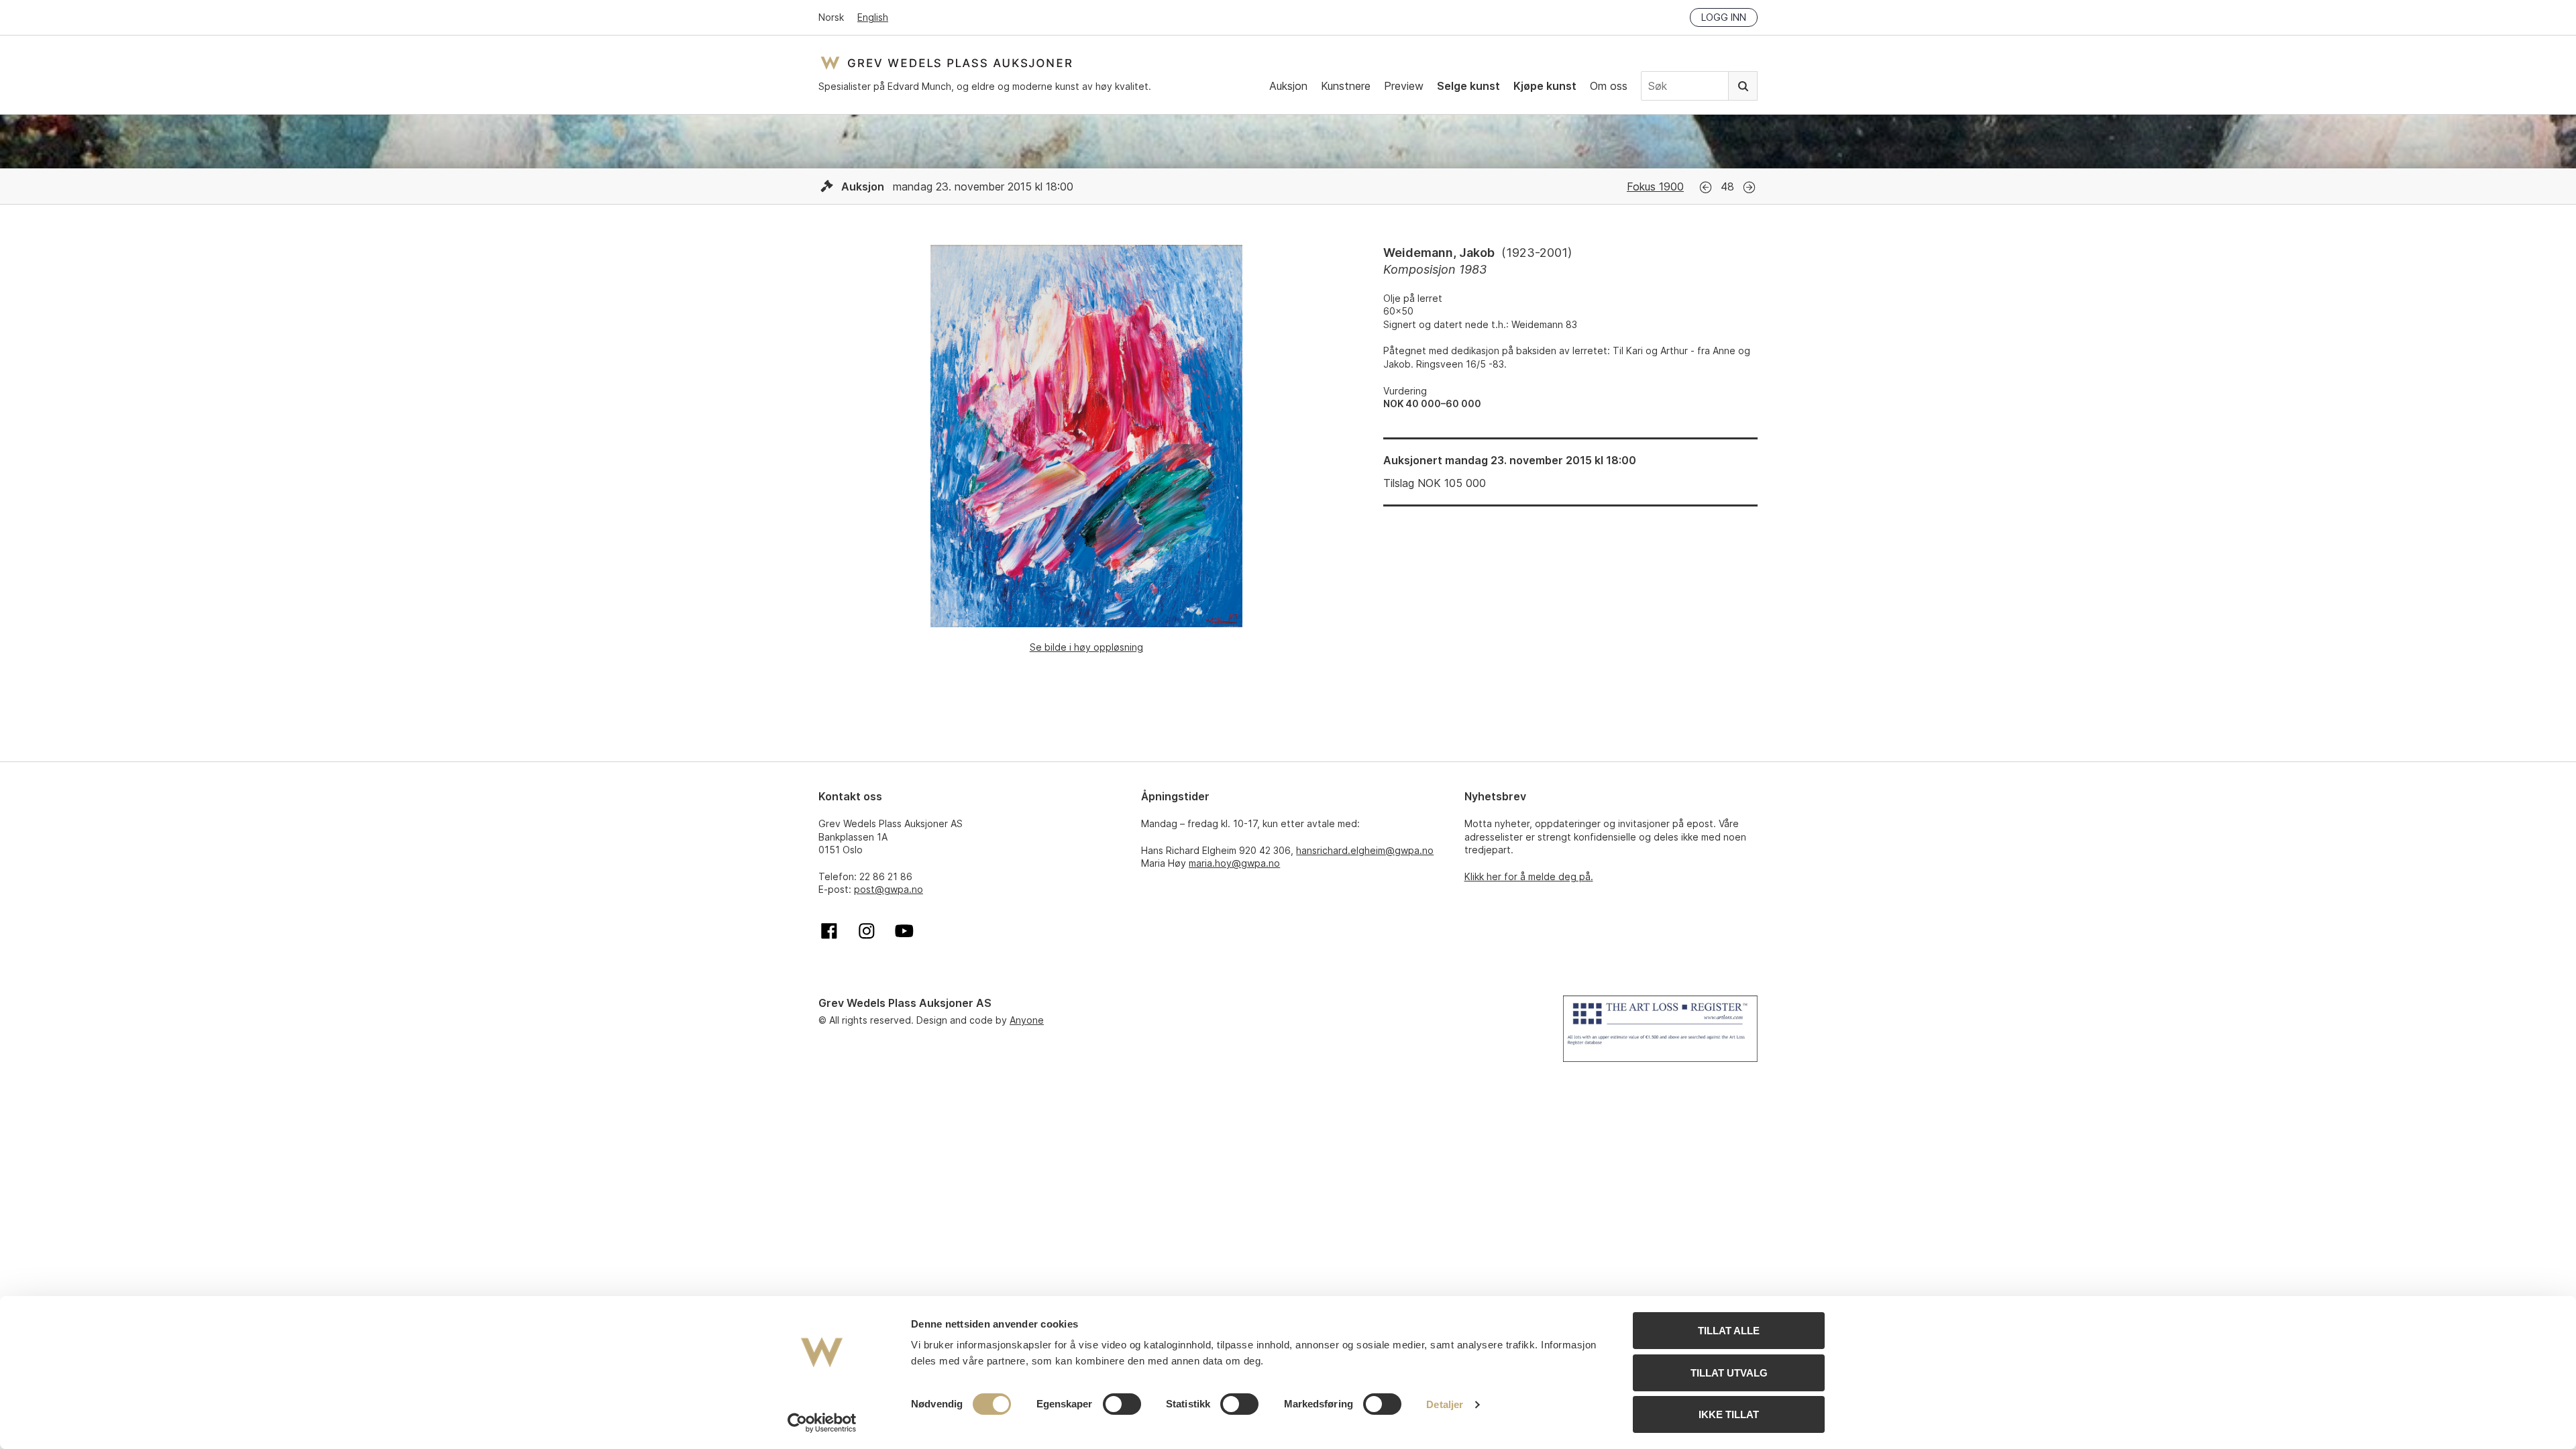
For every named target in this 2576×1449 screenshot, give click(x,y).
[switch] (1122, 1404)
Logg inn (1724, 17)
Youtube (904, 931)
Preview (1404, 86)
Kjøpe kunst (1545, 86)
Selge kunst (1468, 86)
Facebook (829, 931)
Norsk (831, 17)
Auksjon (1288, 86)
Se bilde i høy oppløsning (1086, 647)
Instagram (867, 931)
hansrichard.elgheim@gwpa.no (1365, 850)
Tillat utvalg (1729, 1373)
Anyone (1027, 1020)
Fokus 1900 (1655, 186)
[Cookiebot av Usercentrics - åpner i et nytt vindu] (822, 1423)
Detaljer (1445, 1404)
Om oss (1609, 86)
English (873, 17)
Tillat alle (1729, 1331)
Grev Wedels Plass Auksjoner (946, 63)
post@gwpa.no (889, 889)
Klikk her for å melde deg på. (1529, 876)
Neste (1749, 187)
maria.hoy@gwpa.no (1234, 863)
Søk (1743, 86)
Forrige (1706, 187)
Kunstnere (1346, 86)
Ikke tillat (1729, 1414)
